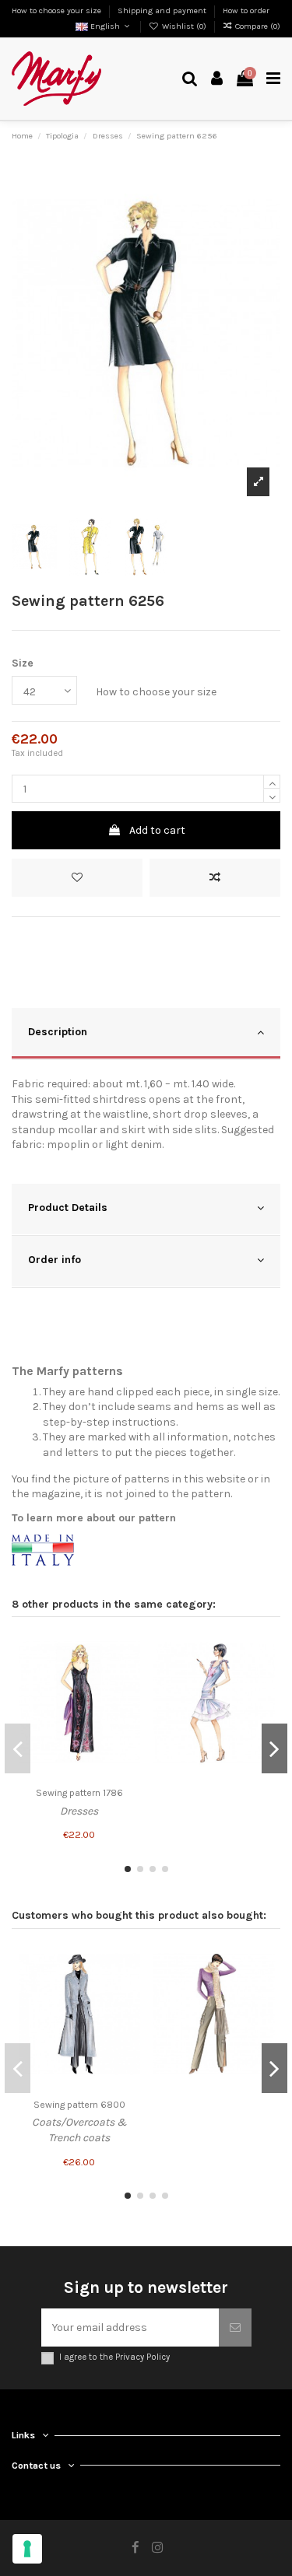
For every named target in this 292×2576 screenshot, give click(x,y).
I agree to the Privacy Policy (114, 2357)
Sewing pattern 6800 (79, 2105)
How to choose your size (58, 10)
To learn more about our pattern (94, 1518)
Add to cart (157, 830)
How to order (246, 10)
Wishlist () (184, 26)
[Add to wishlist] (77, 878)
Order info (55, 1260)
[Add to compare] (215, 878)
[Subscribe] (235, 2327)
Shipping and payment (163, 10)
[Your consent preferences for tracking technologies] (27, 2549)
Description (58, 1032)
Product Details (68, 1207)
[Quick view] (128, 1702)
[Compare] (128, 1675)
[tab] (146, 1034)
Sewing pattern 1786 (79, 1793)
